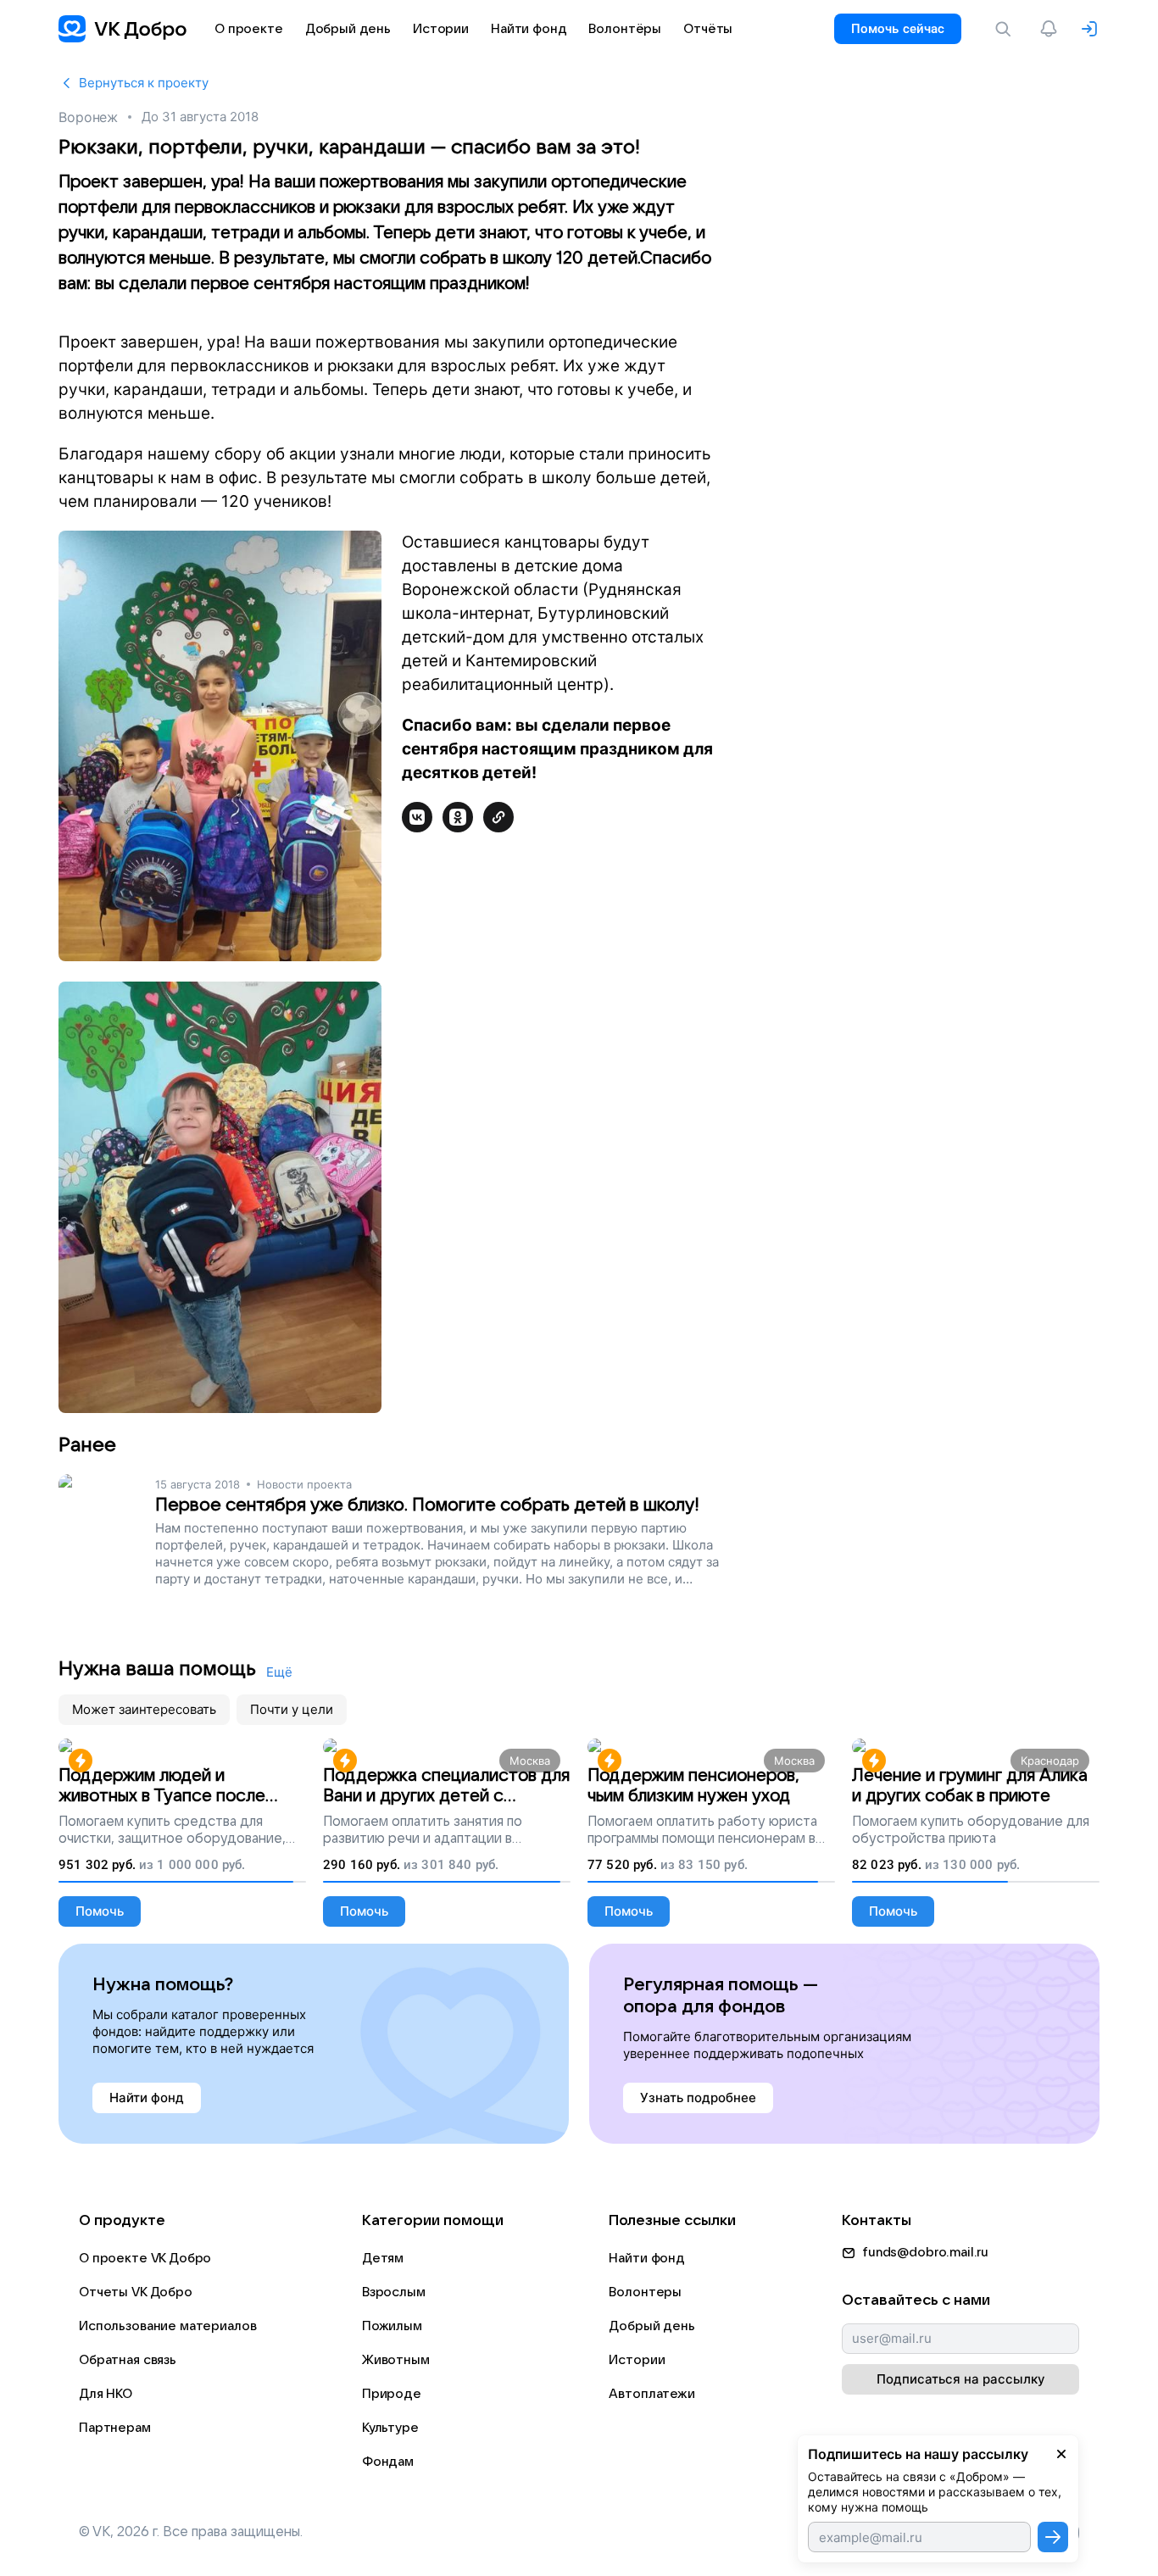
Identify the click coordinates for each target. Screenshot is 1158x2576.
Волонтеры (645, 2292)
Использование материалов (167, 2326)
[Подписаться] (1053, 2537)
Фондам (388, 2462)
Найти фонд (647, 2258)
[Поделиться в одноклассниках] (458, 817)
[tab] (144, 1710)
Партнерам (115, 2428)
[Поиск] (1006, 29)
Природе (392, 2394)
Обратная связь (128, 2360)
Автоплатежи (651, 2394)
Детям (383, 2258)
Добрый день (651, 2326)
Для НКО (106, 2394)
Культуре (390, 2428)
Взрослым (394, 2292)
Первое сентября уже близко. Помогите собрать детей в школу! (427, 1505)
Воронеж (88, 117)
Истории (637, 2360)
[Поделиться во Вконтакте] (417, 817)
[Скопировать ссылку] (498, 817)
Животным (396, 2360)
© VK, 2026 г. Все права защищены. (191, 2532)
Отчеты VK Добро (136, 2292)
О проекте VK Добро (145, 2258)
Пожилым (392, 2326)
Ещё (279, 1672)
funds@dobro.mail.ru (925, 2252)
